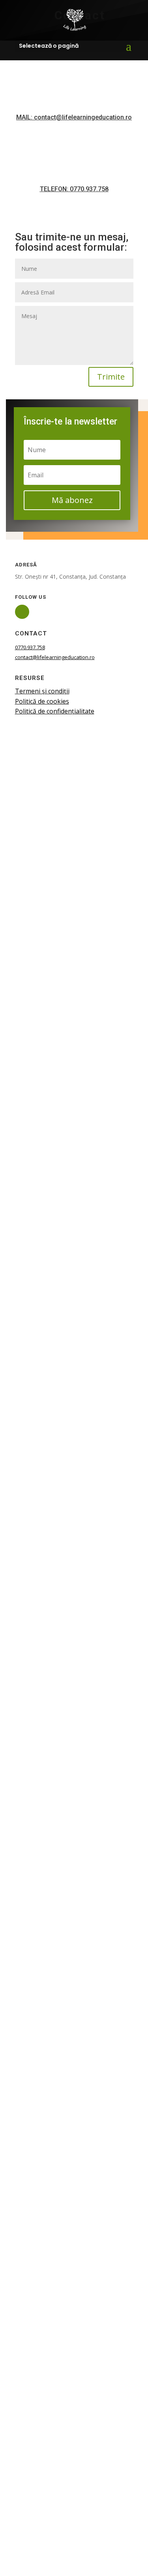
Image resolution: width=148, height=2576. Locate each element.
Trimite (111, 377)
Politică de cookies (42, 701)
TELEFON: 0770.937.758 (74, 189)
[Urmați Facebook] (22, 612)
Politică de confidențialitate (55, 711)
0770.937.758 (30, 647)
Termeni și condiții (42, 691)
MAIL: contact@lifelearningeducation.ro (74, 117)
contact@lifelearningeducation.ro (55, 657)
